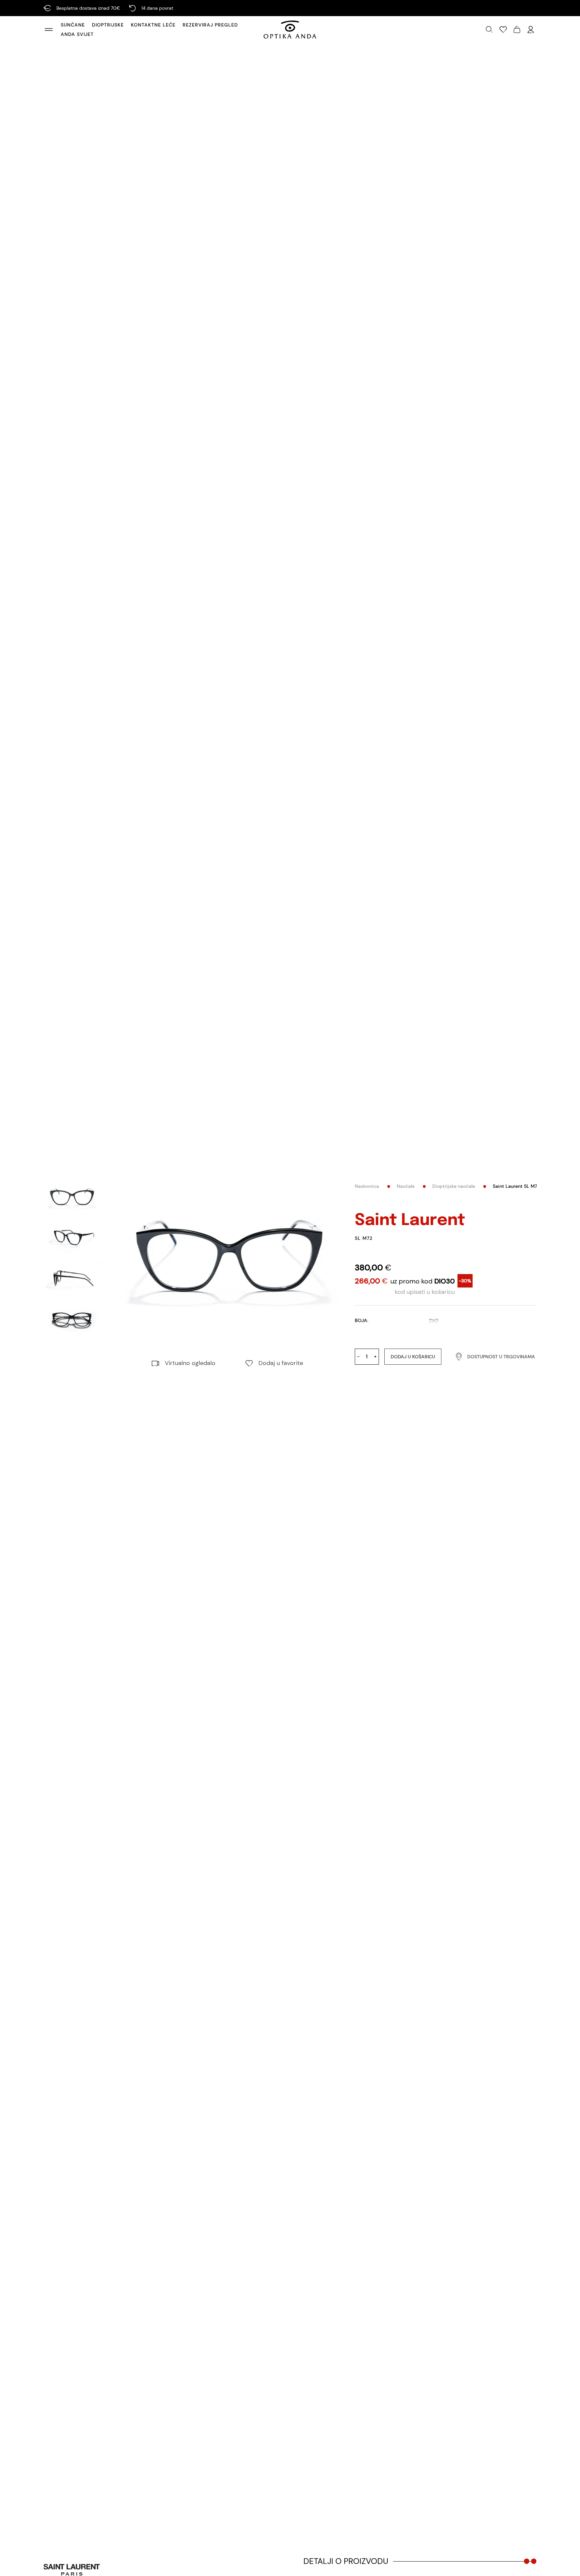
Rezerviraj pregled (210, 25)
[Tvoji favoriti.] (503, 30)
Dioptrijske (108, 25)
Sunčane (73, 25)
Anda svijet (77, 34)
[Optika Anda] (290, 30)
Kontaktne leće (153, 25)
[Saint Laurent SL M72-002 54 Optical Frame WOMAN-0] (227, 1262)
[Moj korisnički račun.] (531, 30)
